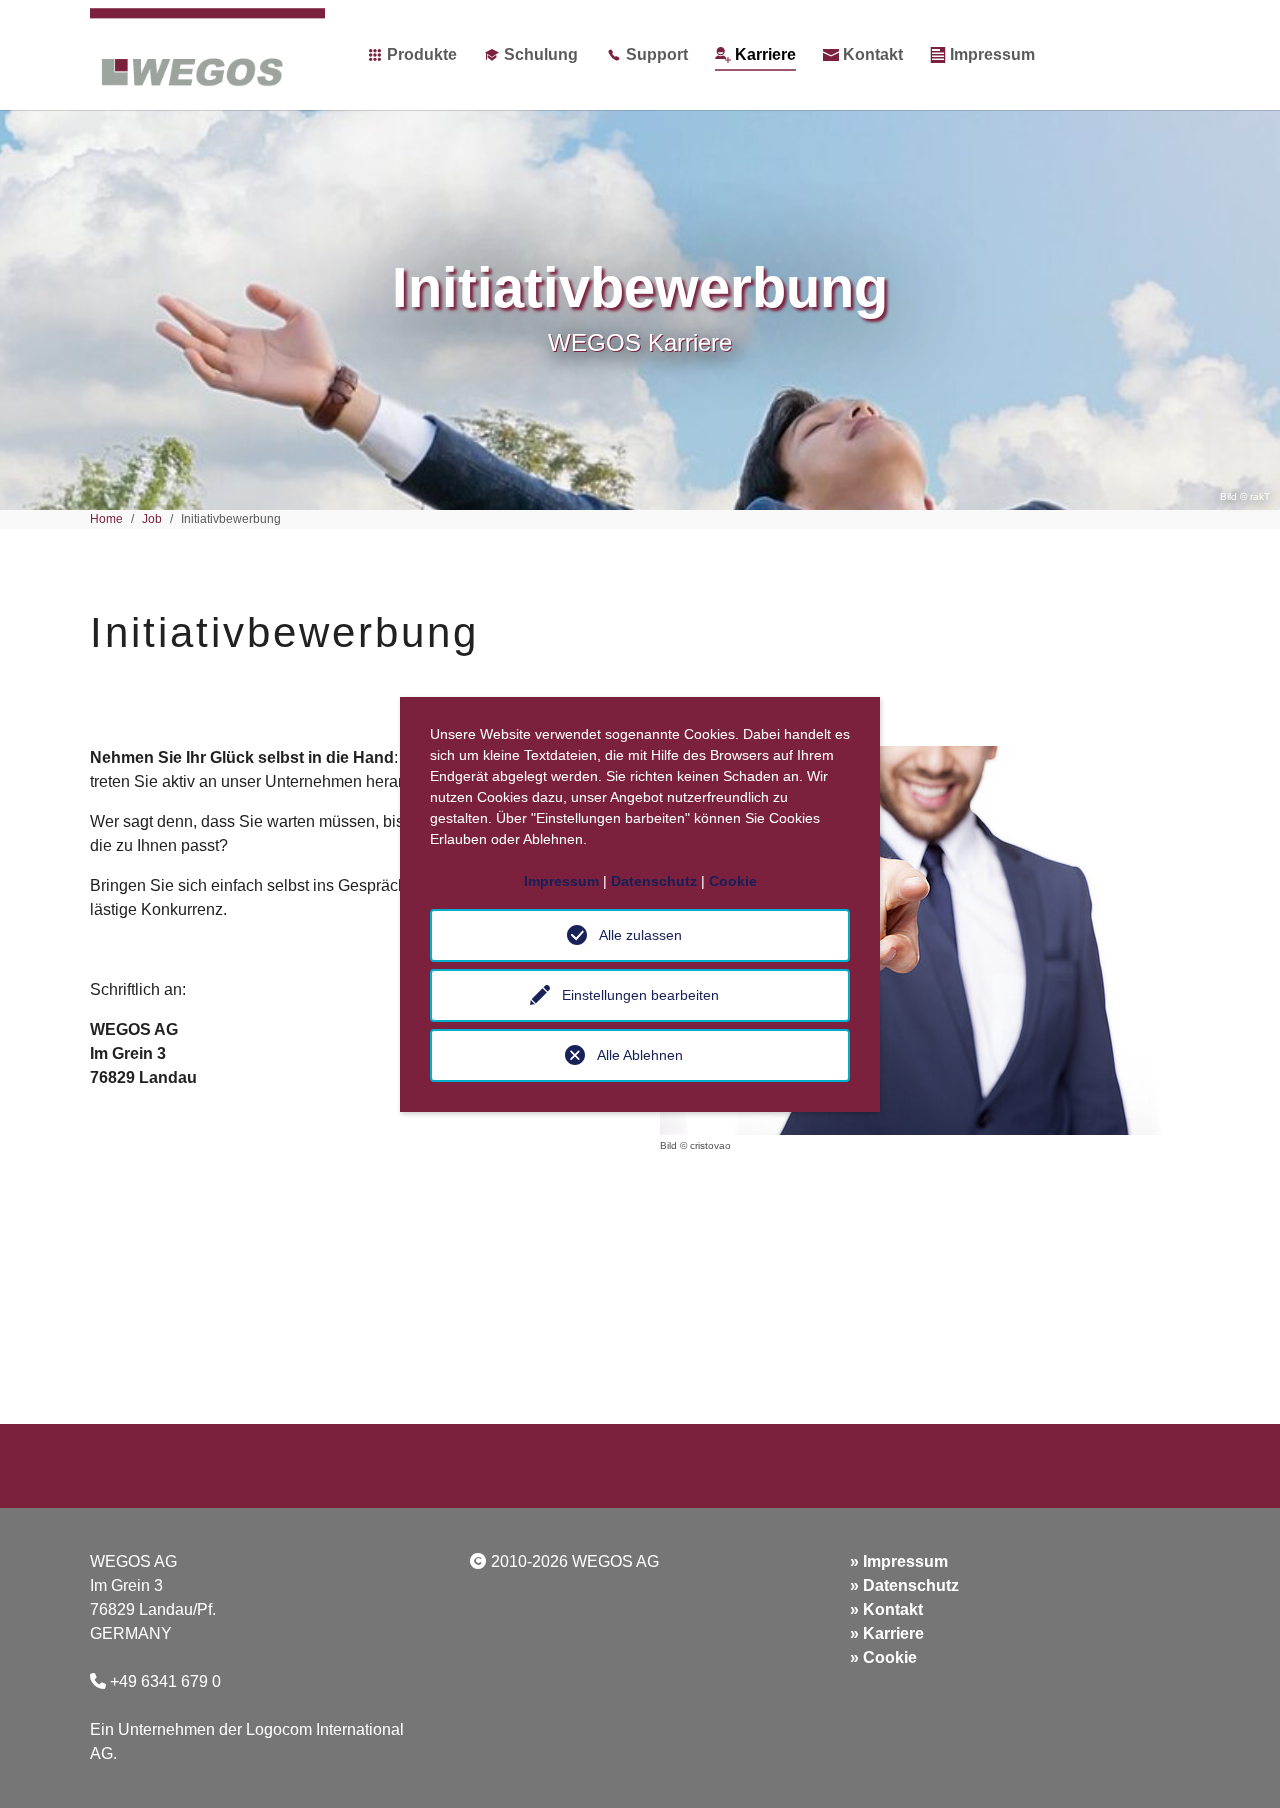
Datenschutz (911, 1585)
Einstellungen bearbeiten (640, 995)
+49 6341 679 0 (165, 1681)
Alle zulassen (640, 935)
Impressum (905, 1561)
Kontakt (893, 1609)
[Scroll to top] (1236, 1764)
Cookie (890, 1657)
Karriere (893, 1633)
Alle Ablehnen (640, 1055)
